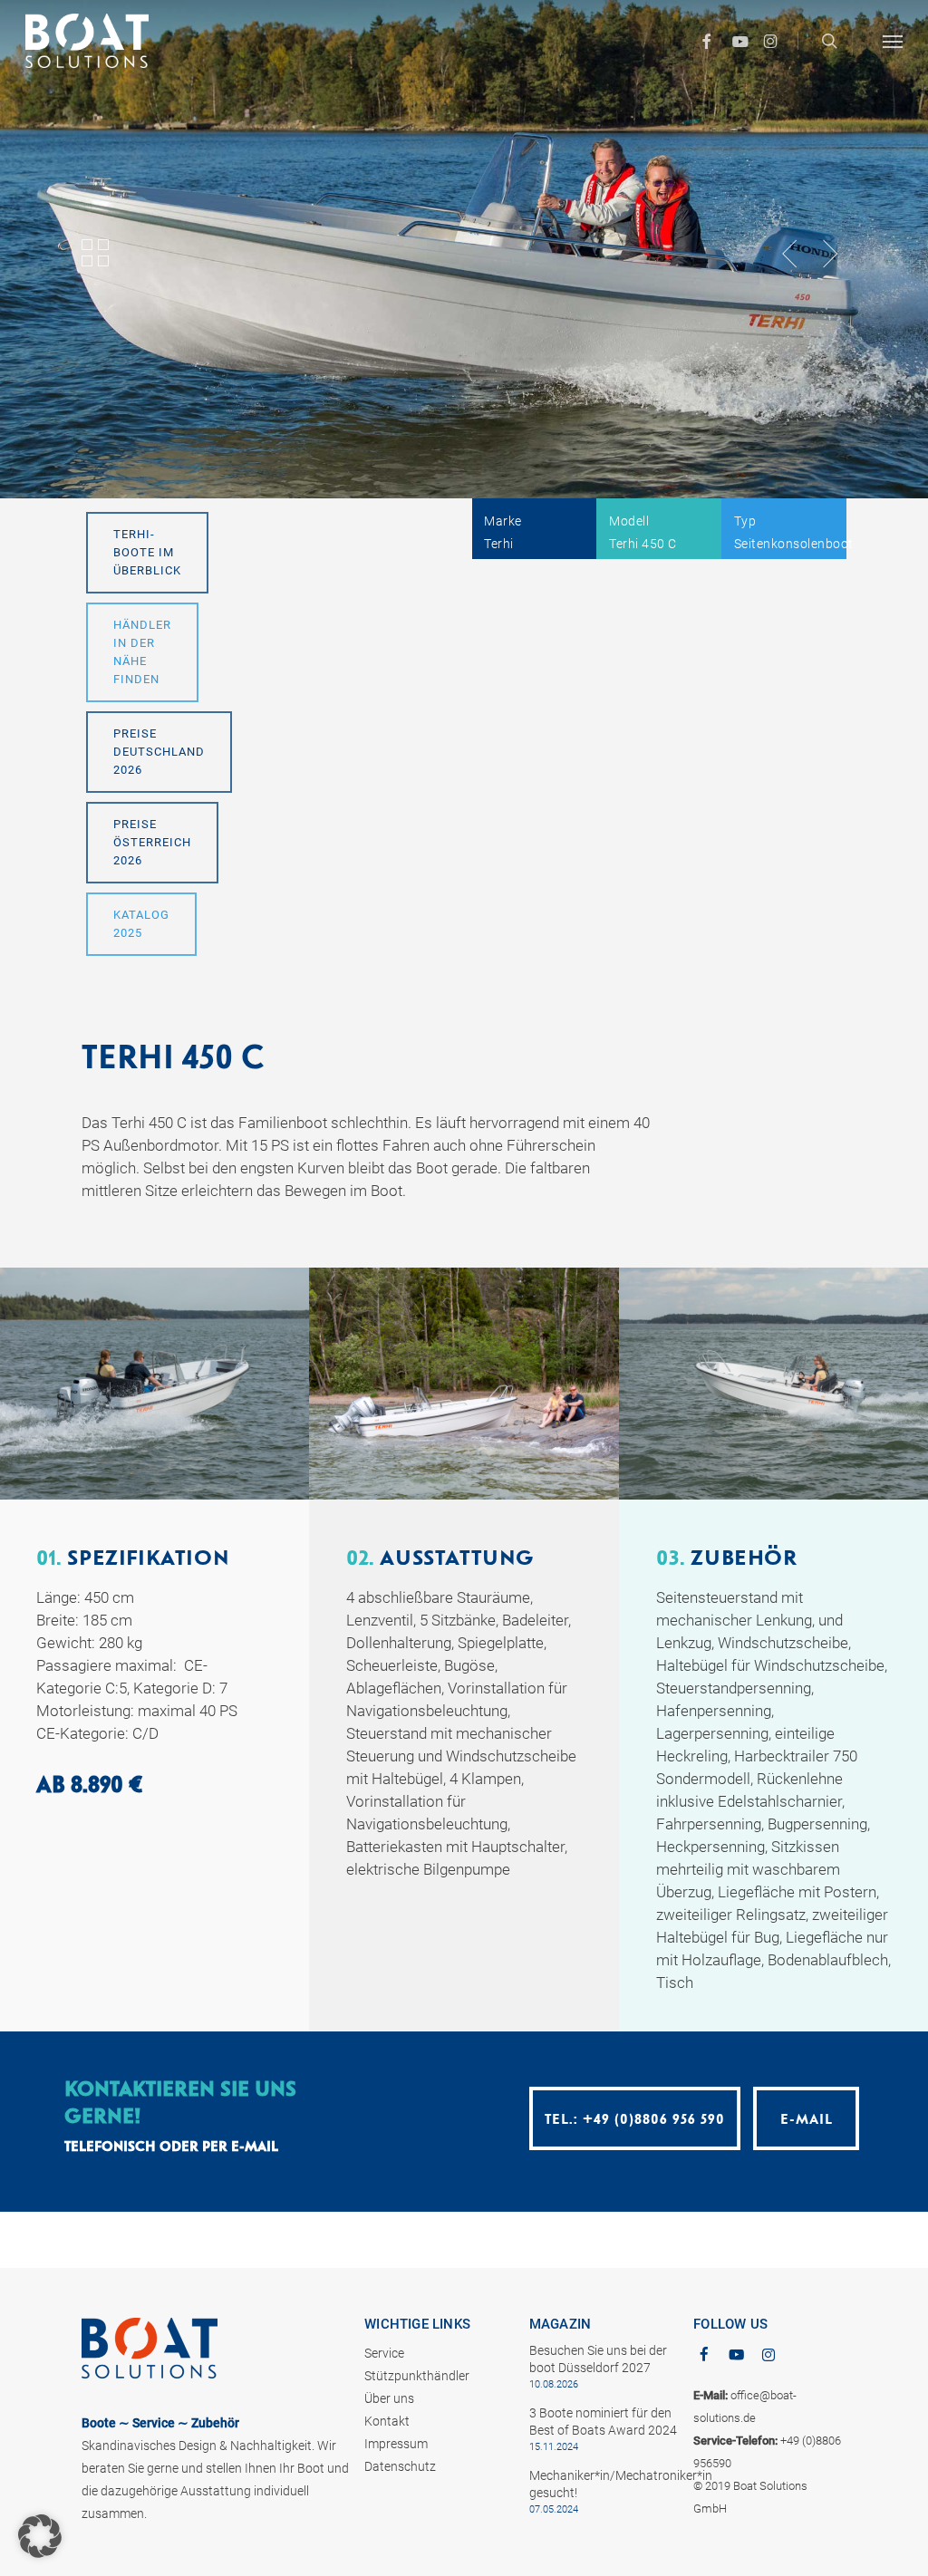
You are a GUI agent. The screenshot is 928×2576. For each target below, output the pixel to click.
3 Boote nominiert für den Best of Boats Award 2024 (603, 2422)
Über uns (389, 2398)
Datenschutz (400, 2466)
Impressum (396, 2444)
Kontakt (387, 2421)
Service (384, 2353)
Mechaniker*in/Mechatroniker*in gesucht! (604, 2484)
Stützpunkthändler (417, 2376)
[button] (893, 41)
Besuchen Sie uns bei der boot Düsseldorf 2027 (598, 2359)
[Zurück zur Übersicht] (96, 253)
